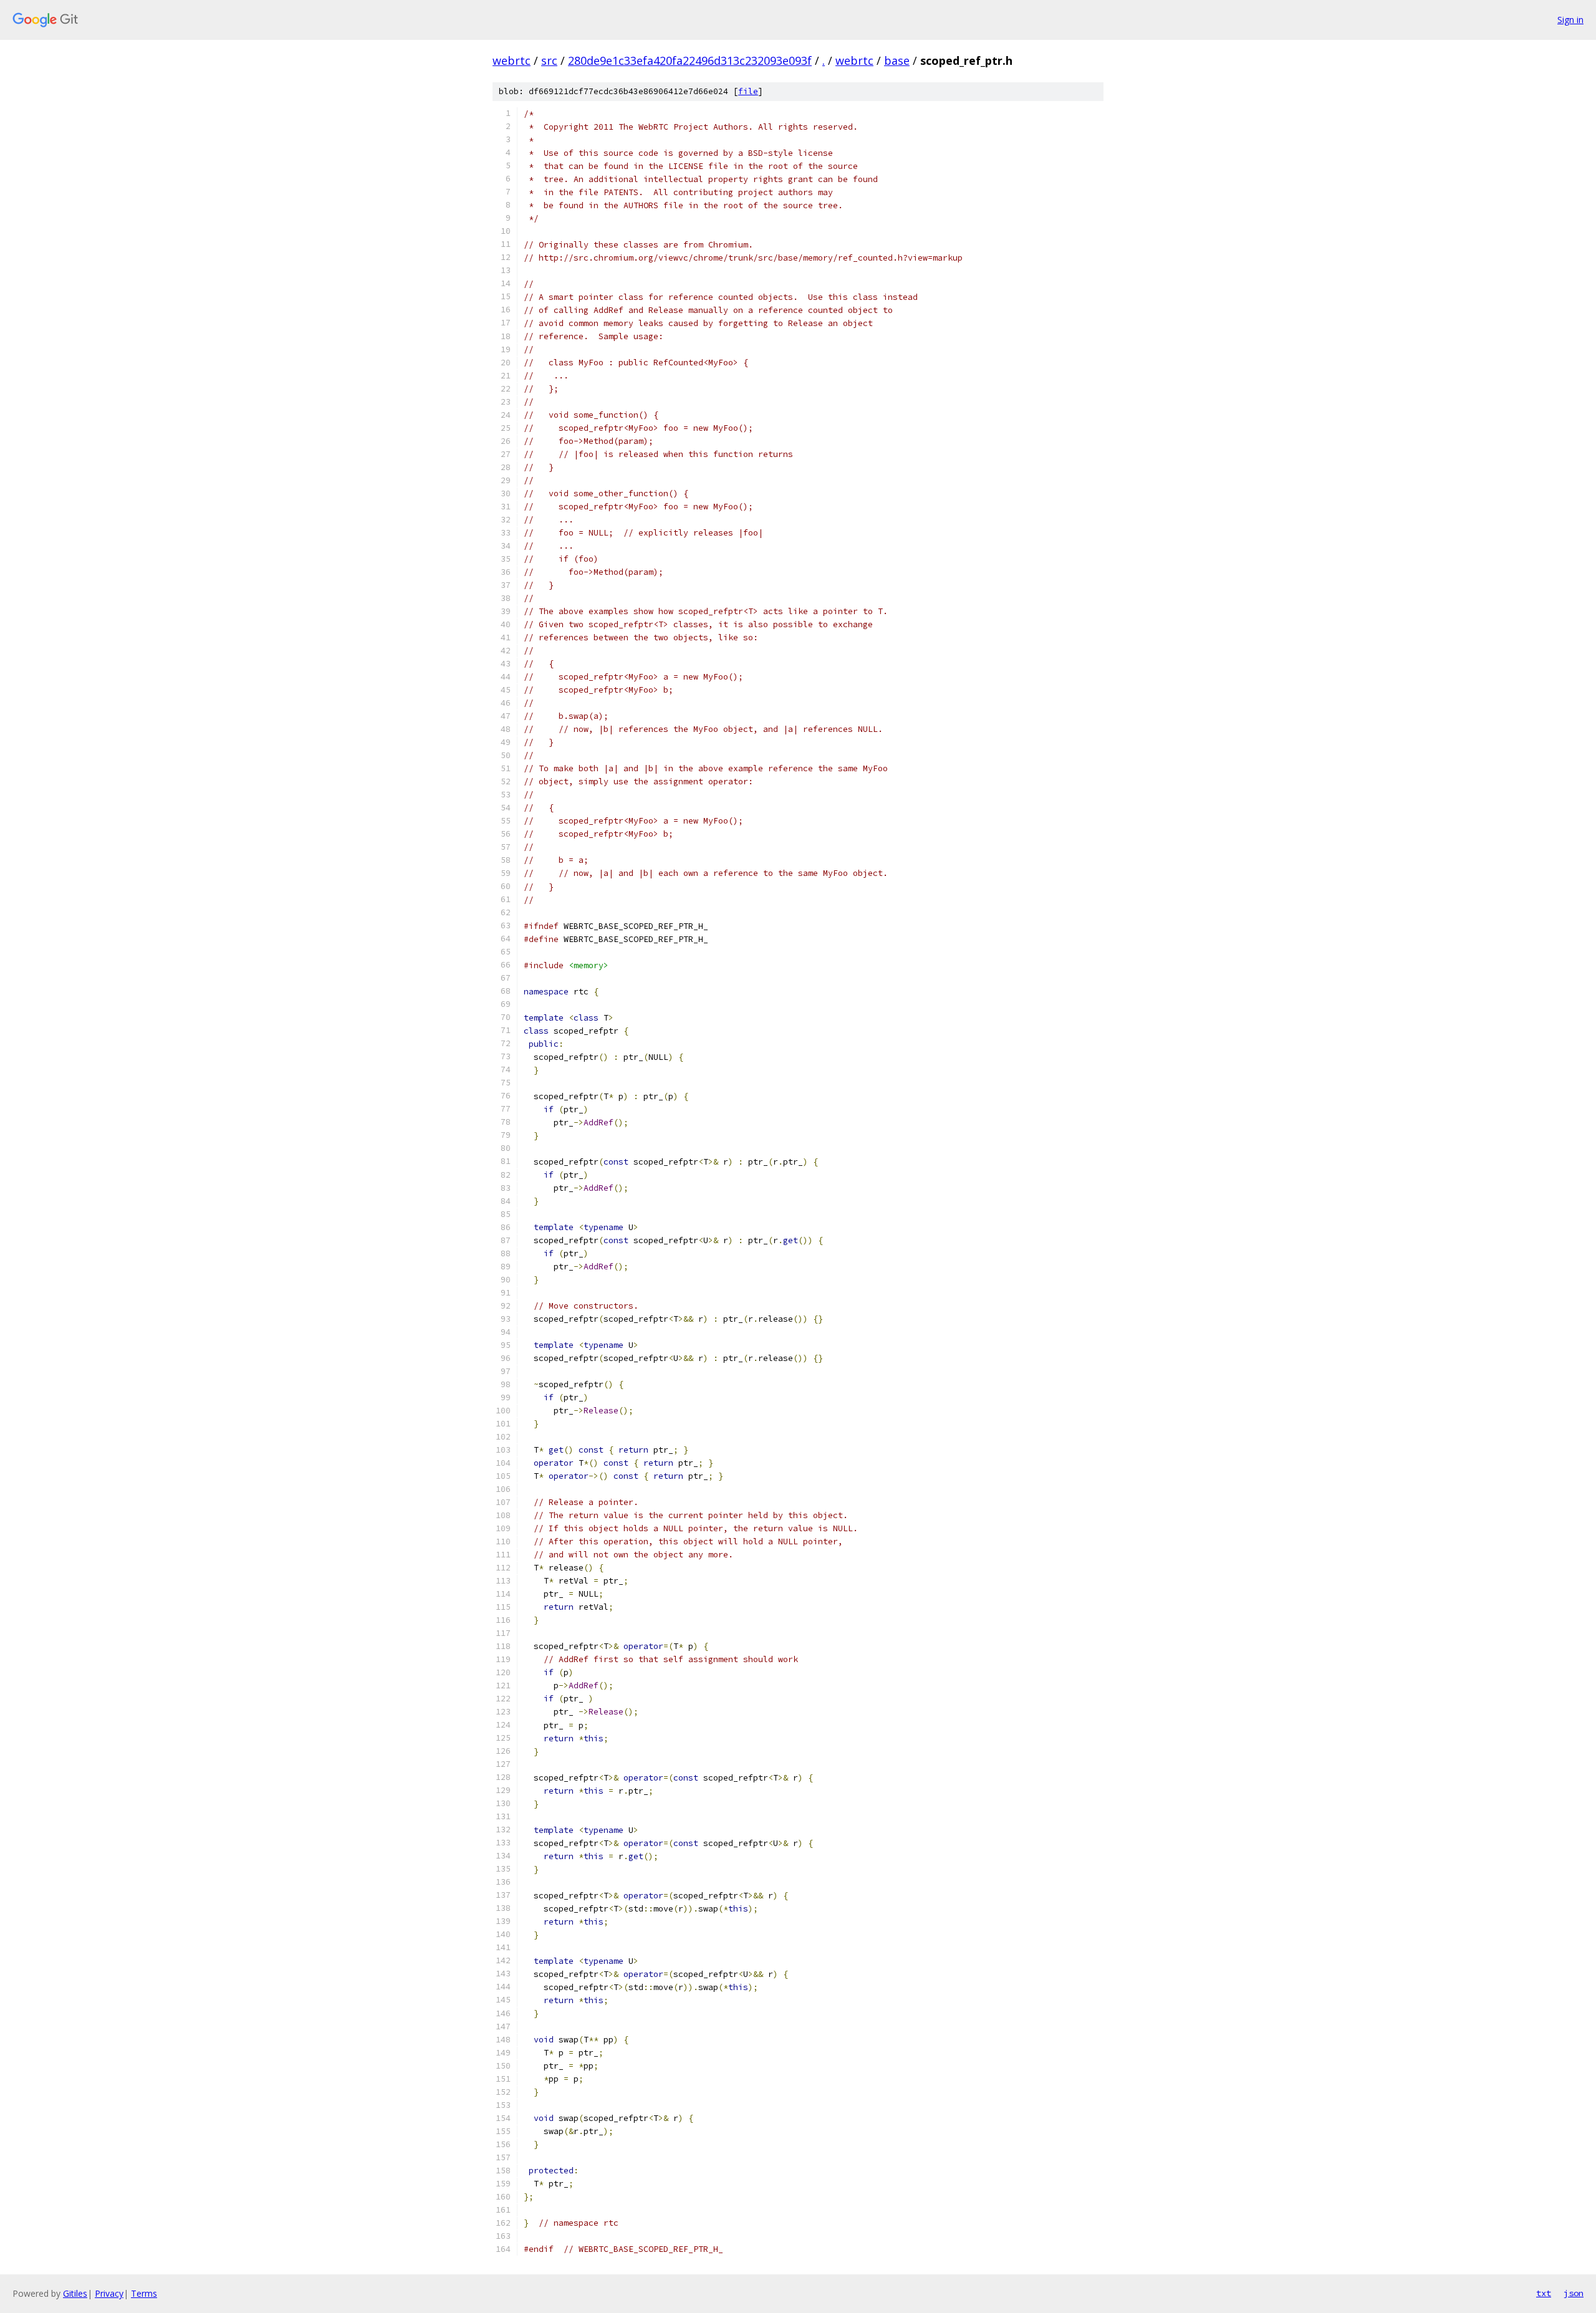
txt (1544, 2293)
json (1574, 2293)
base (897, 60)
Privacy (109, 2293)
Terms (144, 2293)
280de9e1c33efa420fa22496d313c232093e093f (690, 60)
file (748, 91)
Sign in (1570, 20)
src (549, 60)
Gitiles (75, 2293)
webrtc (512, 60)
